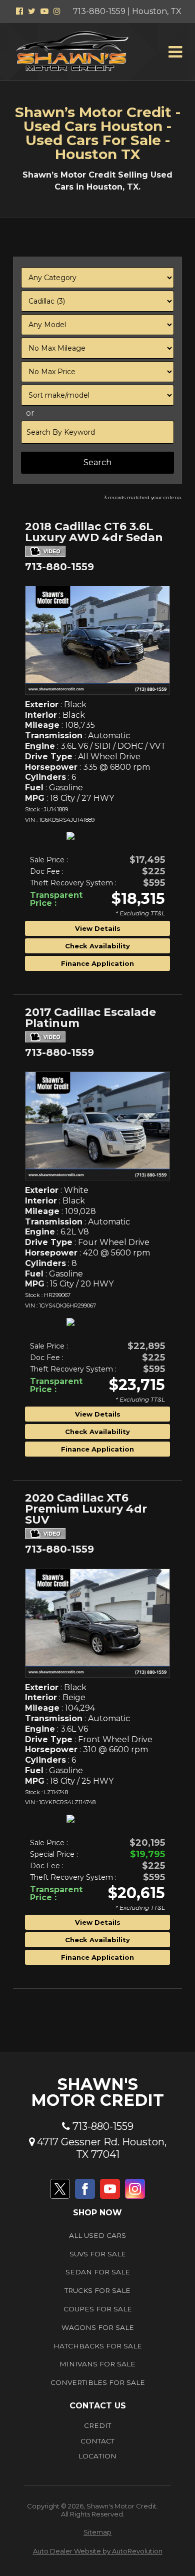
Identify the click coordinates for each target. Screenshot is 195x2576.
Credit (97, 2425)
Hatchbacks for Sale (98, 2346)
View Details (98, 928)
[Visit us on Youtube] (110, 2189)
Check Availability (97, 946)
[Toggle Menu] (175, 52)
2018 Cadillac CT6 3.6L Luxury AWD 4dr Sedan (94, 533)
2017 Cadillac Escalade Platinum (90, 1018)
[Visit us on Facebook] (85, 2189)
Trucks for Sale (97, 2290)
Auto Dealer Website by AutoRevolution (98, 2551)
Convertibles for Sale (98, 2382)
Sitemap (97, 2532)
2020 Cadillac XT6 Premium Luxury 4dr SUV (86, 1510)
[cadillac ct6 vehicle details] (97, 640)
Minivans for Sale (97, 2364)
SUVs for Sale (98, 2254)
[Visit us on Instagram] (135, 2189)
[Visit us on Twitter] (60, 2189)
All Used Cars (97, 2235)
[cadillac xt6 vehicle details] (97, 1623)
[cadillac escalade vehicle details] (97, 1126)
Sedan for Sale (98, 2272)
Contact (97, 2441)
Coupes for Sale (98, 2309)
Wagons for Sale (98, 2327)
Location (97, 2456)
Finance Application (97, 963)
